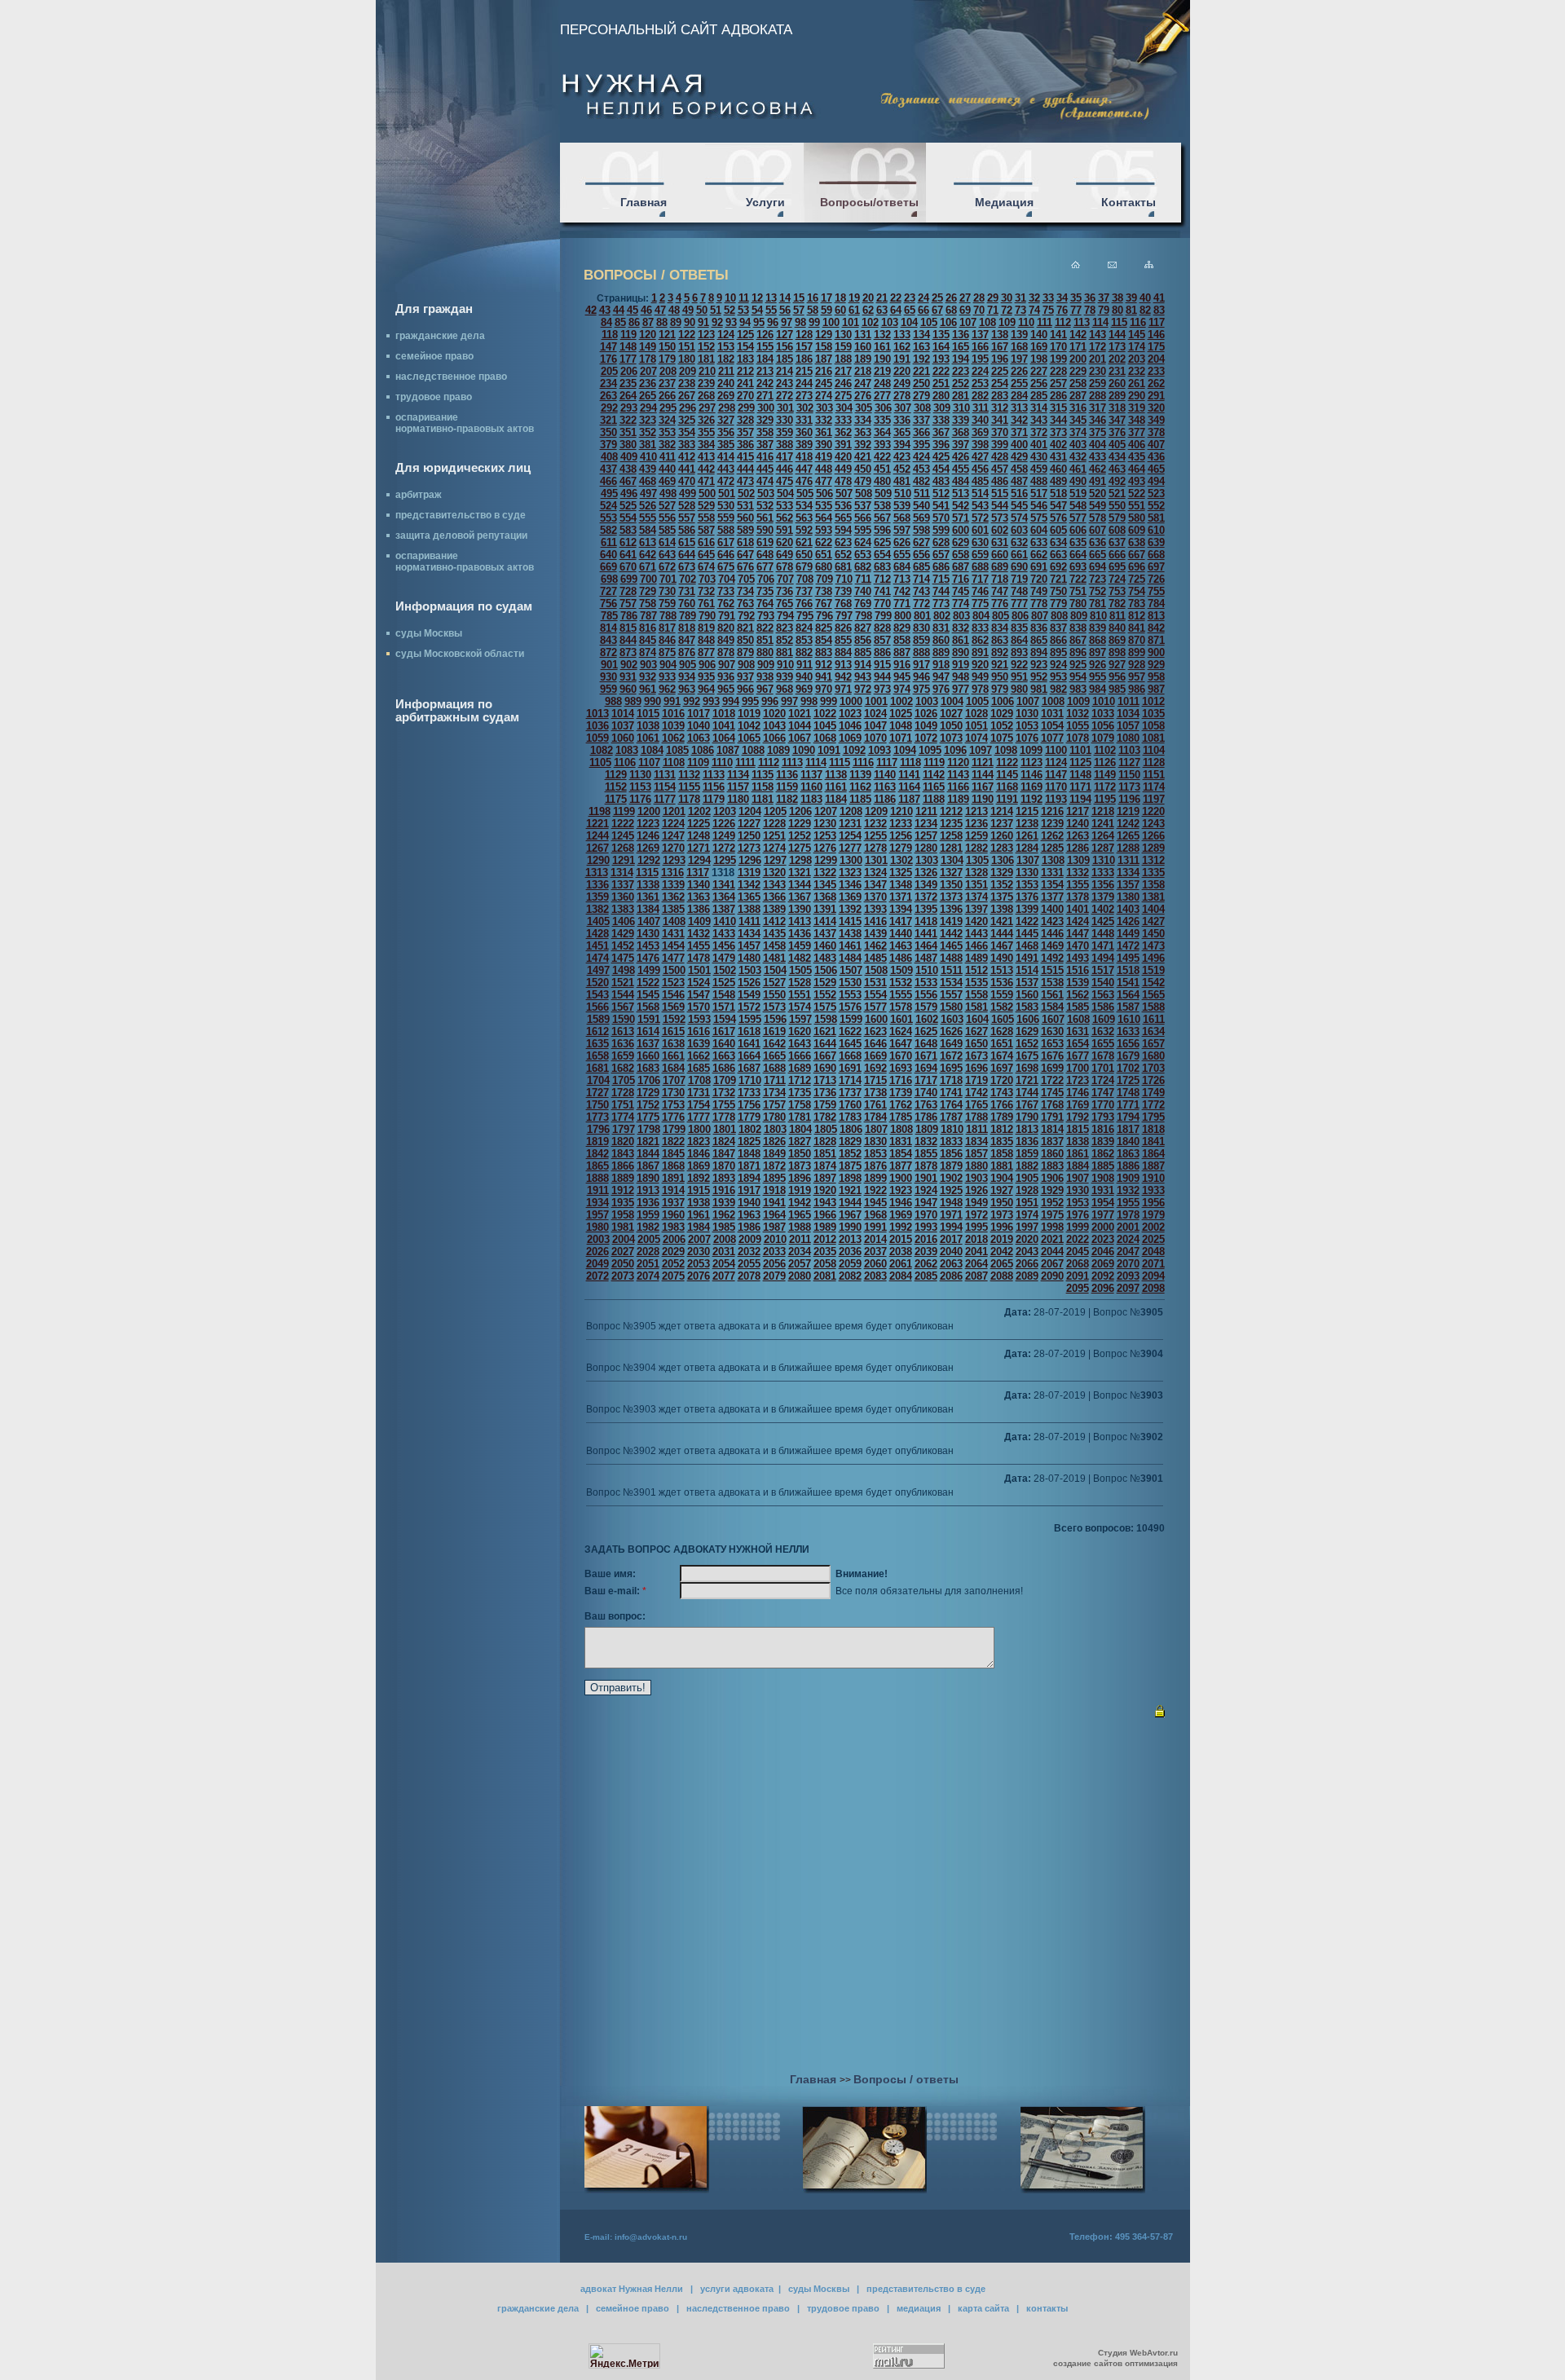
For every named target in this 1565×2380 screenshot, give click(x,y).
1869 (699, 1166)
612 (628, 542)
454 (941, 469)
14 (785, 298)
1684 (673, 1068)
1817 (1128, 1129)
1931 (1103, 1190)
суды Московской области (460, 654)
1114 (816, 762)
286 (1058, 396)
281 (961, 396)
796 (824, 616)
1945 (875, 1203)
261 (1137, 383)
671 (648, 567)
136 (961, 335)
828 (882, 628)
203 (1137, 359)
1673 (976, 1056)
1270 (673, 848)
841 (1137, 628)
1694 (926, 1068)
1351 (976, 885)
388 (785, 445)
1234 (926, 824)
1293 (674, 860)
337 (921, 420)
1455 (699, 946)
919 (961, 665)
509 (883, 494)
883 (824, 652)
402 (1058, 445)
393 (882, 445)
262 (1156, 383)
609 (1137, 530)
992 (692, 701)
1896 (800, 1178)
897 (1098, 652)
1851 (825, 1154)
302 (805, 408)
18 (840, 298)
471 (706, 481)
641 (628, 555)
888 (921, 652)
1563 (1103, 995)
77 (1076, 310)
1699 (1052, 1068)
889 (941, 652)
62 (868, 310)
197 (1019, 359)
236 (648, 383)
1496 (1153, 958)
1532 (901, 983)
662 (1039, 555)
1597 (800, 1019)
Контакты (1129, 202)
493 (1137, 481)
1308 (1053, 860)
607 (1098, 530)
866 (1058, 640)
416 (765, 457)
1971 (951, 1215)
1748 (1128, 1093)
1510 (927, 970)
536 (843, 506)
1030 (1027, 714)
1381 (1153, 897)
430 (1039, 457)
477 (824, 481)
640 (608, 555)
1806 (851, 1129)
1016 (673, 714)
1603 (952, 1019)
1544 (623, 995)
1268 (623, 848)
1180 (738, 799)
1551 (800, 995)
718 (1000, 579)
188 (843, 359)
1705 (624, 1080)
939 (785, 677)
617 (726, 542)
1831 (901, 1142)
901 (609, 665)
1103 (1129, 750)
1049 (926, 726)
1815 (1078, 1129)
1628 (1002, 1031)
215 (804, 371)
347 (1117, 420)
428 (1000, 457)
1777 (699, 1117)
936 (726, 677)
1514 (1027, 970)
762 (726, 604)
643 (667, 555)
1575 (825, 1007)
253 (980, 383)
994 (731, 701)
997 (789, 701)
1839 (1103, 1142)
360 (804, 432)
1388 (749, 909)
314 (1039, 408)
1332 (1078, 873)
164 (941, 347)
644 (687, 555)
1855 (926, 1154)
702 (688, 579)
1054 (1052, 726)
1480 (749, 958)
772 (921, 604)
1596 (775, 1019)
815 (628, 628)
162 (902, 347)
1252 (800, 836)
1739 (901, 1093)
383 (687, 445)
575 (1039, 518)
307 (903, 408)
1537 (1027, 983)
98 (800, 322)
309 (942, 408)
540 (921, 506)
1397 (976, 909)
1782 (825, 1117)
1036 (597, 726)
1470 (1078, 946)
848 (706, 640)
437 (608, 469)
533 (785, 506)
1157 (738, 787)
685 (921, 567)
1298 (800, 860)
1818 (1153, 1129)
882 (804, 652)
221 (921, 371)
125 (745, 335)
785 (609, 616)
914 (863, 665)
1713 (825, 1080)
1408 (674, 921)
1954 (1103, 1203)
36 (1090, 298)
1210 (902, 811)
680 (824, 567)
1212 (951, 811)
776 (1000, 604)
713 (902, 579)
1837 (1052, 1142)
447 (804, 469)
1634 (1153, 1031)
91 (703, 322)
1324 (875, 873)
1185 (860, 799)
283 (1000, 396)
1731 (699, 1093)
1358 (1153, 885)
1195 (1105, 799)
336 (902, 420)
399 (1000, 445)
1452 (623, 946)
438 (628, 469)
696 (1137, 567)
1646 (875, 1044)
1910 (1153, 1178)
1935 (623, 1203)
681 (843, 567)
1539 (1078, 983)
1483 (825, 958)
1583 (1027, 1007)
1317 (698, 873)
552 (1156, 506)
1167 (983, 787)
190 (882, 359)
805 (1001, 616)
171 (1078, 347)
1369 (850, 897)
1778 (724, 1117)
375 (1098, 432)
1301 (876, 860)
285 (1039, 396)
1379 (1103, 897)
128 (804, 335)
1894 (749, 1178)
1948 (951, 1203)
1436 (800, 934)
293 (629, 408)
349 (1156, 420)
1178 (689, 799)
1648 (926, 1044)
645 (706, 555)
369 (980, 432)
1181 (763, 799)
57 (799, 310)
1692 (875, 1068)
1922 (875, 1190)
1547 (699, 995)
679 (804, 567)
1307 (1028, 860)
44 (619, 310)
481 (902, 481)
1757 (774, 1105)
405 (1117, 445)
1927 (1002, 1190)
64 (896, 310)
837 (1058, 628)
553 (608, 518)
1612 (597, 1031)
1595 (750, 1019)
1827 (800, 1142)
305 (864, 408)
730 (667, 591)
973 (882, 689)
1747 (1103, 1093)
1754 (699, 1105)
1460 (825, 946)
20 (868, 298)
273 (804, 396)
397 (961, 445)
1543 (597, 995)
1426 (1128, 921)
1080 (1128, 738)
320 (1156, 408)
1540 (1103, 983)
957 (1137, 677)
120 (648, 335)
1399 (1027, 909)
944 (882, 677)
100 (831, 322)
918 (941, 665)
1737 (850, 1093)
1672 (951, 1056)
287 (1078, 396)
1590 (624, 1019)
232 (1137, 371)
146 (1156, 335)
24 (924, 298)
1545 (648, 995)
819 (706, 628)
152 (706, 347)
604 (1039, 530)
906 (707, 665)
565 (843, 518)
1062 (673, 738)
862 (980, 640)
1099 (1031, 750)
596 (882, 530)
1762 (901, 1105)
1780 (774, 1117)
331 (804, 420)
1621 (825, 1031)
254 (1000, 383)
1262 (1052, 836)
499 (688, 494)
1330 (1027, 873)
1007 (1028, 701)
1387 (724, 909)
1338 (648, 885)
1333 (1103, 873)
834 (1000, 628)
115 (1119, 322)
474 (765, 481)
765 (785, 604)
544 (1000, 506)
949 (980, 677)
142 (1078, 335)
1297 (775, 860)
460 (1058, 469)
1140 (885, 775)
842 (1156, 628)
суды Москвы (429, 633)
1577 (875, 1007)
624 (863, 542)
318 (1117, 408)
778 (1039, 604)
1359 (597, 897)
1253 (825, 836)
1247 (673, 836)
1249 (724, 836)
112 (1063, 322)
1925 (951, 1190)
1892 (699, 1178)
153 (726, 347)
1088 (753, 750)
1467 (1002, 946)
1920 (825, 1190)
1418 (926, 921)
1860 (1052, 1154)
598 (921, 530)
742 (902, 591)
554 (628, 518)
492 (1117, 481)
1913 (648, 1190)
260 (1117, 383)
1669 (875, 1056)
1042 (749, 726)
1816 (1103, 1129)
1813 (1027, 1129)
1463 (901, 946)
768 (843, 604)
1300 (851, 860)
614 (667, 542)
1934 (597, 1203)
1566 (597, 1007)
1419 (951, 921)
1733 (749, 1093)
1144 (983, 775)
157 (804, 347)
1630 (1052, 1031)
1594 (725, 1019)
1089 (778, 750)
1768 (1052, 1105)
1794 (1128, 1117)
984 (1098, 689)
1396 (951, 909)
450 (863, 469)
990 (652, 701)
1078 (1078, 738)
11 (744, 298)
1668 (850, 1056)
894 (1039, 652)
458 (1019, 469)
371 (1019, 432)
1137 (811, 775)
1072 (926, 738)
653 (863, 555)
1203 (725, 811)
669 (608, 567)
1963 (749, 1215)
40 (1145, 298)
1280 (926, 848)
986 (1137, 689)
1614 (648, 1031)
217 (843, 371)
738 (824, 591)
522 (1137, 494)
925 (1078, 665)
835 (1019, 628)
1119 (934, 762)
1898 (850, 1178)
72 (1007, 310)
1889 (623, 1178)
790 (707, 616)
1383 (623, 909)
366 (921, 432)
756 (608, 604)
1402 (1103, 909)
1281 (951, 848)
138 (1000, 335)
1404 (1153, 909)
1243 (1153, 824)
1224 (673, 824)
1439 (875, 934)
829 (902, 628)
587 (706, 530)
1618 (749, 1031)
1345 (825, 885)
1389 (774, 909)
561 (765, 518)
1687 (749, 1068)
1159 (787, 787)
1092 (854, 750)
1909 (1128, 1178)
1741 (951, 1093)
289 (1117, 396)
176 (608, 359)
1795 (1153, 1117)
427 (980, 457)
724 (1117, 579)
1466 (976, 946)
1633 (1128, 1031)
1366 (774, 897)
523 (1156, 494)
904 (668, 665)
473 (745, 481)
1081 (1153, 738)
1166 (958, 787)
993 (711, 701)
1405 (598, 921)
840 (1117, 628)
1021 (800, 714)
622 (824, 542)
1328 (976, 873)
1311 (1129, 860)
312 (1000, 408)
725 (1137, 579)
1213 (976, 811)
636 (1098, 542)
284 (1019, 396)
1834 (976, 1142)
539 (902, 506)
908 (746, 665)
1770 (1103, 1105)
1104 (1154, 750)
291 (1156, 396)
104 (909, 322)
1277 (850, 848)
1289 (1153, 848)
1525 (724, 983)
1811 (977, 1129)
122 (687, 335)
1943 (825, 1203)
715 (941, 579)
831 (941, 628)
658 (961, 555)
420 (843, 457)
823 (785, 628)
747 (1000, 591)
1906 (1052, 1178)
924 (1058, 665)
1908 (1103, 1178)
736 (785, 591)
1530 (850, 983)
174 (1137, 347)
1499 (649, 970)
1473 (1153, 946)
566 (863, 518)
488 (1039, 481)
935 (706, 677)
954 (1078, 677)
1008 (1053, 701)
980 (1019, 689)
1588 (1153, 1007)
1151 (1154, 775)
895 (1058, 652)
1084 (652, 750)
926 (1098, 665)
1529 (825, 983)
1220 (1153, 811)
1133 (714, 775)
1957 (597, 1215)
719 (1019, 579)
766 (804, 604)
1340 (699, 885)
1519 (1153, 970)
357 (745, 432)
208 (668, 371)
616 (706, 542)
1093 (879, 750)
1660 (648, 1056)
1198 (600, 811)
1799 (674, 1129)
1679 (1128, 1056)
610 (1156, 530)
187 (824, 359)
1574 (800, 1007)
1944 (850, 1203)
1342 (749, 885)
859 (921, 640)
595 (863, 530)
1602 (927, 1019)
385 (726, 445)
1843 (623, 1154)
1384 (648, 909)
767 (824, 604)
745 (961, 591)
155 (765, 347)
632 (1019, 542)
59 (827, 310)
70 (979, 310)
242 (765, 383)
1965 (800, 1215)
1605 (1003, 1019)
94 (745, 322)
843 (608, 640)
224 (980, 371)
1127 (1129, 762)
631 (1000, 542)
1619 (774, 1031)
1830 (875, 1142)
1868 (673, 1166)
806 (1020, 616)
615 (687, 542)
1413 (800, 921)
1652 (1027, 1044)
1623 (875, 1031)
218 (863, 371)
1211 (926, 811)
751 (1078, 591)
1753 (673, 1105)
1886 (1128, 1166)
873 (628, 652)
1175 (616, 799)
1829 (850, 1142)
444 (745, 469)
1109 (698, 762)
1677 (1078, 1056)
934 (687, 677)
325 (687, 420)
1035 (1153, 714)
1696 (976, 1068)
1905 (1027, 1178)
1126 (1105, 762)
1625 (926, 1031)
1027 (951, 714)
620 (785, 542)
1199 (624, 811)
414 (726, 457)
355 (706, 432)
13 (771, 298)
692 (1058, 567)
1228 (774, 824)
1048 (901, 726)
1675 (1027, 1056)
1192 (1032, 799)
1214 (1002, 811)
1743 (1002, 1093)
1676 (1052, 1056)
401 (1039, 445)
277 (882, 396)
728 (628, 591)
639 (1156, 542)
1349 (926, 885)
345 (1078, 420)
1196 (1129, 799)
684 (902, 567)
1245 (623, 836)
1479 (724, 958)
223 (961, 371)
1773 (597, 1117)
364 (882, 432)
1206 (800, 811)
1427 (1153, 921)
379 (608, 445)
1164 (909, 787)
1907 (1078, 1178)
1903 (976, 1178)
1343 (774, 885)
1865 (597, 1166)
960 (628, 689)
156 (785, 347)
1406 (624, 921)
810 (1098, 616)
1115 (840, 762)
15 (799, 298)
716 (961, 579)
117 (1157, 322)
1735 (800, 1093)
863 (1000, 640)
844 (628, 640)
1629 (1027, 1031)
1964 (774, 1215)
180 (687, 359)
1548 (724, 995)
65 (910, 310)
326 (706, 420)
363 (863, 432)
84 (606, 322)
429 (1019, 457)
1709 (725, 1080)
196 (1000, 359)
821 (745, 628)
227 (1039, 371)
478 (843, 481)
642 (648, 555)
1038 (648, 726)
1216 (1052, 811)
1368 (825, 897)
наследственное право (451, 377)
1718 (951, 1080)
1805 (826, 1129)
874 (648, 652)
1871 (749, 1166)
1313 (597, 873)
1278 (875, 848)
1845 (673, 1154)
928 (1137, 665)
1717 (926, 1080)
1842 (597, 1154)
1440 (901, 934)
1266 (1153, 836)
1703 (1153, 1068)
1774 (623, 1117)
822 (765, 628)
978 (980, 689)
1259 (976, 836)
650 (804, 555)
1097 (981, 750)
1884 (1078, 1166)
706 (766, 579)
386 (745, 445)
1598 (826, 1019)
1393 (875, 909)
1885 (1103, 1166)
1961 (699, 1215)
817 (667, 628)
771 (902, 604)
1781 (800, 1117)
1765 (976, 1105)
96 (773, 322)
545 (1019, 506)
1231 (850, 824)
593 (824, 530)
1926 (976, 1190)
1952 (1052, 1203)
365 (902, 432)
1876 (875, 1166)
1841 (1153, 1142)
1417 (901, 921)
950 (1000, 677)
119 (628, 335)
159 (843, 347)
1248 (699, 836)
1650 (976, 1044)
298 (727, 408)
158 (824, 347)
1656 (1128, 1044)
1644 (825, 1044)
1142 (934, 775)
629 (961, 542)
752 (1098, 591)
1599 (851, 1019)
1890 (648, 1178)
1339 (673, 885)
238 (687, 383)
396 (941, 445)
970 (824, 689)
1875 (850, 1166)
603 (1019, 530)
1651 (1002, 1044)
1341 (724, 885)
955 (1098, 677)
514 (980, 494)
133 (902, 335)
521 (1117, 494)
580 (1137, 518)
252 (961, 383)
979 (1000, 689)
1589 (598, 1019)
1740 (926, 1093)
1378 (1078, 897)
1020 (774, 714)
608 (1117, 530)
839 (1098, 628)
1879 (951, 1166)
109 (1007, 322)
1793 (1103, 1117)
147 (608, 347)
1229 (800, 824)
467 (628, 481)
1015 (648, 714)
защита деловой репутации (461, 535)
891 (980, 652)
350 (608, 432)
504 (785, 494)
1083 (627, 750)
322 (628, 420)
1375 (1002, 897)
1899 (875, 1178)
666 (1117, 555)
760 (687, 604)
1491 (1027, 958)
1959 (648, 1215)
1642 (774, 1044)
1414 (825, 921)
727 (608, 591)
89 (676, 322)
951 (1019, 677)
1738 (875, 1093)
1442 (951, 934)
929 (1156, 665)
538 (882, 506)
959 (608, 689)
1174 (1154, 787)
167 (1000, 347)
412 (687, 457)
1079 (1103, 738)
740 (863, 591)
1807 (876, 1129)
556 (667, 518)
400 (1019, 445)
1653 (1052, 1044)
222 (941, 371)
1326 (926, 873)
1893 (724, 1178)
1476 (648, 958)
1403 (1128, 909)
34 (1062, 298)
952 (1039, 677)
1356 (1103, 885)
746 (980, 591)
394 (902, 445)
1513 (1002, 970)
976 (941, 689)
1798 (649, 1129)
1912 (623, 1190)
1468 (1027, 946)
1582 (1002, 1007)
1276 (825, 848)
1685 (699, 1068)
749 (1039, 591)
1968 (875, 1215)
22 (896, 298)
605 (1058, 530)
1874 (825, 1166)
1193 (1056, 799)
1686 (724, 1068)
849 (726, 640)
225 (1000, 371)
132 (882, 335)
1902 (951, 1178)
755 (1156, 591)
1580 (951, 1007)
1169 (1032, 787)
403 (1078, 445)
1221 (597, 824)
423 (902, 457)
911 (805, 665)
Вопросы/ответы (869, 202)
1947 (926, 1203)
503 (766, 494)
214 (785, 371)
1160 (811, 787)
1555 (901, 995)
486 (1000, 481)
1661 (673, 1056)
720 (1039, 579)
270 (745, 396)
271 (765, 396)
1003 (927, 701)
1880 (976, 1166)
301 (785, 408)
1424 (1078, 921)
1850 (800, 1154)
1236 (976, 824)
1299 (826, 860)
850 (745, 640)
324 (667, 420)
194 (961, 359)
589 (745, 530)
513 (961, 494)
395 (921, 445)
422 (882, 457)
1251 (774, 836)
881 (785, 652)
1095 (930, 750)
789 (688, 616)
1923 (901, 1190)
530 (726, 506)
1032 (1078, 714)
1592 (674, 1019)
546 (1039, 506)
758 (648, 604)
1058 (1153, 726)
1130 (640, 775)
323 (648, 420)
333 (843, 420)
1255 (875, 836)
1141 (909, 775)
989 (633, 701)
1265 (1128, 836)
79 (1104, 310)
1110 (722, 762)
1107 (649, 762)
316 (1078, 408)
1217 (1078, 811)
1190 (983, 799)
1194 (1080, 799)
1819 (597, 1142)
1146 (1032, 775)
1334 (1128, 873)
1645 (850, 1044)
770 (882, 604)
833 (980, 628)
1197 (1154, 799)
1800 (699, 1129)
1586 (1103, 1007)
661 (1019, 555)
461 (1078, 469)
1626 (951, 1031)
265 (648, 396)
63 (882, 310)
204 (1156, 359)
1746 (1078, 1093)
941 (824, 677)
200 (1078, 359)
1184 (836, 799)
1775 (648, 1117)
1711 (775, 1080)
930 (608, 677)
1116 (863, 762)
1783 (850, 1117)
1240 (1078, 824)
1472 (1128, 946)
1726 (1153, 1080)
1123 (1032, 762)
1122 (1007, 762)
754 (1137, 591)
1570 (699, 1007)
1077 (1052, 738)
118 (610, 335)
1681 (597, 1068)
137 (980, 335)
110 (1026, 322)
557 (687, 518)
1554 (875, 995)
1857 (976, 1154)
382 (667, 445)
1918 (774, 1190)
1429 (623, 934)
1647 (901, 1044)
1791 (1052, 1117)
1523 (673, 983)
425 (941, 457)
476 (804, 481)
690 (1019, 567)
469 (667, 481)
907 (727, 665)
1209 (876, 811)
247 (863, 383)
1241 (1103, 824)
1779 (749, 1117)
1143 (958, 775)
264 (628, 396)
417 (785, 457)
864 (1019, 640)
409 (629, 457)
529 (706, 506)
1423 (1052, 921)
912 (824, 665)
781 (1098, 604)
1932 (1128, 1190)
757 (628, 604)
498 (668, 494)
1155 (689, 787)
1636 (623, 1044)
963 (687, 689)
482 (921, 481)
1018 (724, 714)
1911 (598, 1190)
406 (1137, 445)
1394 (901, 909)
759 (667, 604)
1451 (597, 946)
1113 (792, 762)
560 (745, 518)
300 (766, 408)
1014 (623, 714)
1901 (926, 1178)
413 (706, 457)
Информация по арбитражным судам (457, 710)
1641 (749, 1044)
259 (1098, 383)
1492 (1052, 958)
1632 (1103, 1031)
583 (628, 530)
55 (771, 310)
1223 (648, 824)
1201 (674, 811)
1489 (976, 958)
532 (765, 506)
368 (961, 432)
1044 (800, 726)
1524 (699, 983)
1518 (1128, 970)
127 (785, 335)
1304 (952, 860)
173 (1117, 347)
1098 (1006, 750)
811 (1118, 616)
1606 (1028, 1019)
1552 (825, 995)
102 (870, 322)
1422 (1027, 921)
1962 (724, 1215)
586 (687, 530)
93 (731, 322)
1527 (774, 983)
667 (1137, 555)
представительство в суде (461, 515)
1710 (750, 1080)
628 (941, 542)
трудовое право (434, 397)
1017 (699, 714)
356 (726, 432)
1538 (1052, 983)
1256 (901, 836)
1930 (1078, 1190)
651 (824, 555)
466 (608, 481)
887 (902, 652)
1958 (623, 1215)
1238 (1027, 824)
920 (980, 665)
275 (843, 396)
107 (968, 322)
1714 (850, 1080)
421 (863, 457)
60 (840, 310)
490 (1078, 481)
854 (824, 640)
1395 (926, 909)
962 (667, 689)
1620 (800, 1031)
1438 (850, 934)
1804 (800, 1129)
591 (785, 530)
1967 (850, 1215)
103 (890, 322)
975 (921, 689)
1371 (901, 897)
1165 (934, 787)
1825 (749, 1142)
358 (765, 432)
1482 (800, 958)
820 (726, 628)
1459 (800, 946)
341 (1000, 420)
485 (980, 481)
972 (863, 689)
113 (1082, 322)
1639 (699, 1044)
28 (979, 298)
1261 (1027, 836)
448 (824, 469)
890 (961, 652)
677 (765, 567)
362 (843, 432)
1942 (800, 1203)
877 (706, 652)
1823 (699, 1142)
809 (1079, 616)
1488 (951, 958)
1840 (1128, 1142)
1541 (1128, 983)
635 (1078, 542)
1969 (901, 1215)
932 (648, 677)
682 (863, 567)
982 (1058, 689)
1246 (648, 836)
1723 (1078, 1080)
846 (667, 640)
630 (980, 542)
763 (745, 604)
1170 (1056, 787)
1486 (901, 958)
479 (863, 481)
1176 (640, 799)
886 (882, 652)
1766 (1002, 1105)
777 (1019, 604)
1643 (800, 1044)
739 (843, 591)
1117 (887, 762)
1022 (825, 714)
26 (951, 298)
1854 (901, 1154)
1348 (901, 885)
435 (1137, 457)
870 (1137, 640)
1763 (926, 1105)
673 (687, 567)
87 (648, 322)
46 (646, 310)
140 (1039, 335)
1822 (673, 1142)
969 (804, 689)
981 (1039, 689)
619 (765, 542)
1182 (787, 799)
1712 (800, 1080)
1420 (976, 921)
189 (863, 359)
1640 (724, 1044)
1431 (673, 934)
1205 (775, 811)
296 (688, 408)
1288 (1128, 848)
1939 (724, 1203)
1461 (850, 946)
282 (980, 396)
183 (745, 359)
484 (961, 481)
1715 (875, 1080)
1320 (774, 873)
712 (882, 579)
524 (608, 506)
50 (702, 310)
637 (1117, 542)
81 (1131, 310)
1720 (1002, 1080)
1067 (800, 738)
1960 (673, 1215)
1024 (875, 714)
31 (1021, 298)
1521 (623, 983)
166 (980, 347)
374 (1078, 432)
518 (1058, 494)
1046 (850, 726)
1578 (901, 1007)
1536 (1002, 983)
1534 (951, 983)
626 (902, 542)
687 (961, 567)
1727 (597, 1093)
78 (1090, 310)
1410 (725, 921)
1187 (909, 799)
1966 (825, 1215)
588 (726, 530)
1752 (648, 1105)
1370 (875, 897)
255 (1019, 383)
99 (814, 322)
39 (1131, 298)
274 (824, 396)
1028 (976, 714)
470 (687, 481)
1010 (1104, 701)
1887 (1153, 1166)
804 (981, 616)
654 (882, 555)
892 (1000, 652)
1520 (597, 983)
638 (1137, 542)
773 (941, 604)
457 (1000, 469)
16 (813, 298)
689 (1000, 567)
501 (727, 494)
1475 (623, 958)
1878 (926, 1166)
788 (668, 616)
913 (843, 665)
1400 (1052, 909)
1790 (1027, 1117)
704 (727, 579)
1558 (976, 995)
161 (882, 347)
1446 (1052, 934)
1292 (649, 860)
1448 (1103, 934)
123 (706, 335)
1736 (825, 1093)
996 (770, 701)
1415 (850, 921)
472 (726, 481)
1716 (901, 1080)
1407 (649, 921)
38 (1118, 298)
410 (648, 457)
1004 (952, 701)
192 (921, 359)
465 (1156, 469)
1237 (1002, 824)
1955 (1128, 1203)
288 (1098, 396)
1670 (901, 1056)
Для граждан (434, 309)
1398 (1002, 909)
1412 (774, 921)
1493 (1078, 958)
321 (608, 420)
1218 (1103, 811)
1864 (1153, 1154)
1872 (774, 1166)
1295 (725, 860)
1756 (749, 1105)
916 (902, 665)
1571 (724, 1007)
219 (882, 371)
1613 (623, 1031)
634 (1058, 542)
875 (667, 652)
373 (1058, 432)
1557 (951, 995)
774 (961, 604)
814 (608, 628)
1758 (800, 1105)
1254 (850, 836)
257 (1058, 383)
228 (1058, 371)
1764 (951, 1105)
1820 (623, 1142)
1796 (598, 1129)
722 (1078, 579)
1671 (926, 1056)
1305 (977, 860)
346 (1098, 420)
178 (648, 359)
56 (785, 310)
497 (648, 494)
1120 (958, 762)
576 (1058, 518)
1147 (1056, 775)
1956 (1153, 1203)
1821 (648, 1142)
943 (863, 677)
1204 (750, 811)
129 (824, 335)
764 (765, 604)
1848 (749, 1154)
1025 (901, 714)
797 (844, 616)
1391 (825, 909)
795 (805, 616)
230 (1098, 371)
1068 (825, 738)
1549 (749, 995)
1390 (800, 909)
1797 (624, 1129)
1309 (1078, 860)
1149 (1105, 775)
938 (765, 677)
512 (941, 494)
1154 (665, 787)
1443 (976, 934)
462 (1098, 469)
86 (634, 322)
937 (745, 677)
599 (941, 530)
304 (844, 408)
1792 (1078, 1117)
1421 (1002, 921)
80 (1118, 310)
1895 (774, 1178)
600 (961, 530)
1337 (623, 885)
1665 (774, 1056)
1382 (597, 909)
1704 (598, 1080)
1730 (673, 1093)
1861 (1078, 1154)
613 (648, 542)
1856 (951, 1154)
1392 (850, 909)
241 (745, 383)
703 (707, 579)
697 (1156, 567)
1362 (673, 897)
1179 (714, 799)
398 (980, 445)
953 (1058, 677)
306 (883, 408)
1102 (1105, 750)
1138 (836, 775)
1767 (1027, 1105)
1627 (976, 1031)
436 (1156, 457)
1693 (901, 1068)
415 (745, 457)
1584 (1052, 1007)
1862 (1103, 1154)
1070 (875, 738)
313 (1019, 408)
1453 (648, 946)
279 (921, 396)
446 (785, 469)
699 (629, 579)
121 (667, 335)
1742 (976, 1093)
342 (1019, 420)
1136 (787, 775)
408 (609, 457)
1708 (699, 1080)
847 (687, 640)
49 (688, 310)
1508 (876, 970)
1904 (1002, 1178)
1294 (699, 860)
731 (687, 591)
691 (1039, 567)
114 (1100, 322)
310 (961, 408)
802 (942, 616)
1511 (952, 970)
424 (921, 457)
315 (1058, 408)
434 (1117, 457)
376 (1117, 432)
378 (1156, 432)
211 (726, 371)
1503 (750, 970)
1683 (648, 1068)
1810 (952, 1129)
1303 (927, 860)
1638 (673, 1044)
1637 (648, 1044)
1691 (850, 1068)
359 (785, 432)
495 (609, 494)
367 (941, 432)
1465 (951, 946)
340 (980, 420)
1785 (901, 1117)
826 (843, 628)
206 (629, 371)
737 (804, 591)
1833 (951, 1142)
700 (648, 579)
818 (687, 628)
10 (730, 298)
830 (921, 628)
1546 (673, 995)
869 (1117, 640)
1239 (1052, 824)
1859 (1027, 1154)
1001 (876, 701)
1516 (1078, 970)
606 (1078, 530)
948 (961, 677)
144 (1117, 335)
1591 (649, 1019)
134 (921, 335)
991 (672, 701)
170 (1058, 347)
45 (633, 310)
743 (921, 591)
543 (980, 506)
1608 (1078, 1019)
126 (765, 335)
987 (1156, 689)
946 (921, 677)
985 (1117, 689)
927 (1117, 665)
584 (648, 530)
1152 (616, 787)
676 (745, 567)
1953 (1078, 1203)
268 (706, 396)
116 (1138, 322)
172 (1098, 347)
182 (726, 359)
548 (1078, 506)
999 (829, 701)
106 (948, 322)
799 (883, 616)
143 (1098, 335)
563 (804, 518)
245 (824, 383)
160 (863, 347)
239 (706, 383)
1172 (1105, 787)
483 (941, 481)
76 (1062, 310)
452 (902, 469)
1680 (1153, 1056)
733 (726, 591)
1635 (597, 1044)
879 (745, 652)
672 (667, 567)
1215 (1027, 811)
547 (1058, 506)
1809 (927, 1129)
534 (804, 506)
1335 (1153, 873)
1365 (749, 897)
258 (1078, 383)
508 (864, 494)
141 (1058, 335)
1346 (850, 885)
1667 (825, 1056)
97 (787, 322)
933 (667, 677)
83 (1159, 310)
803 (961, 616)
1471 (1103, 946)
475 (785, 481)
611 (609, 542)
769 (863, 604)
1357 (1128, 885)
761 (706, 604)
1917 (749, 1190)
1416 (875, 921)
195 (980, 359)
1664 (749, 1056)
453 (921, 469)
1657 (1153, 1044)
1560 (1027, 995)
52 (730, 310)
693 (1078, 567)
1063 (699, 738)
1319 (749, 873)
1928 (1027, 1190)
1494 (1103, 958)
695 (1117, 567)
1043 (774, 726)
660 (1000, 555)
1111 (745, 762)
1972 (976, 1215)
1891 (673, 1178)
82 (1145, 310)
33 (1048, 298)
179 (667, 359)
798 (864, 616)
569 (921, 518)
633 (1039, 542)
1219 (1128, 811)
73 (1021, 310)
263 (608, 396)
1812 (1002, 1129)
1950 (1002, 1203)
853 (804, 640)
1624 (901, 1031)
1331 (1052, 873)
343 (1039, 420)
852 (785, 640)
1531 (875, 983)
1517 (1103, 970)
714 (921, 579)
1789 (1002, 1117)
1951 (1027, 1203)
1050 (951, 726)
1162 (860, 787)
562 (785, 518)
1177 (665, 799)
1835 (1002, 1142)
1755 (724, 1105)
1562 (1078, 995)
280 (941, 396)
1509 (902, 970)
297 (707, 408)
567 (882, 518)
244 (804, 383)
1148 (1080, 775)
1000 (851, 701)
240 (726, 383)
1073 (951, 738)
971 (843, 689)
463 (1117, 469)
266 (667, 396)
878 (726, 652)
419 (824, 457)
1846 (699, 1154)
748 (1019, 591)
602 (1000, 530)
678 (785, 567)
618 (745, 542)
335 (882, 420)
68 (951, 310)
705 (746, 579)
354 (687, 432)
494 (1156, 481)
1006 (1003, 701)
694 (1098, 567)
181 (706, 359)
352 (648, 432)
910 (785, 665)
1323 (850, 873)
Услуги (765, 202)
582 (608, 530)
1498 (624, 970)
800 (903, 616)
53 (743, 310)
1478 (699, 958)
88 (662, 322)
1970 (926, 1215)
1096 (955, 750)
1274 (774, 848)
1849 (774, 1154)
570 (941, 518)
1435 (774, 934)
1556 (926, 995)
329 (765, 420)
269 (726, 396)
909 (766, 665)
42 (591, 310)
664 (1078, 555)
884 (843, 652)
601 (980, 530)
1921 (850, 1190)
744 (941, 591)
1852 (850, 1154)
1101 (1080, 750)
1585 (1078, 1007)
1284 (1027, 848)
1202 (699, 811)
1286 (1078, 848)
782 (1117, 604)
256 (1039, 383)
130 (843, 335)
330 (785, 420)
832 (961, 628)
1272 (724, 848)
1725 (1128, 1080)
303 (824, 408)
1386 (699, 909)
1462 (875, 946)
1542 (1153, 983)
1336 (597, 885)
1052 (1002, 726)
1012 (1153, 701)
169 (1039, 347)
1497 (598, 970)
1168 (1007, 787)
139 (1019, 335)
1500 (674, 970)
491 (1098, 481)
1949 (976, 1203)
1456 (724, 946)
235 (628, 383)
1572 (749, 1007)
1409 (699, 921)
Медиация (1004, 202)
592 (804, 530)
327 (726, 420)
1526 (749, 983)
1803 (775, 1129)
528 (687, 506)
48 (674, 310)
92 (717, 322)
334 (863, 420)
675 (726, 567)
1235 (951, 824)
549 (1098, 506)
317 (1098, 408)
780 (1078, 604)
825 (824, 628)
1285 (1052, 848)
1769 (1078, 1105)
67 (937, 310)
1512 (976, 970)
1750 (597, 1105)
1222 (623, 824)
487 (1019, 481)
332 (824, 420)
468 (648, 481)
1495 (1128, 958)
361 (824, 432)
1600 (876, 1019)
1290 (598, 860)
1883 (1052, 1166)
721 (1058, 579)
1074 (976, 738)
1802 (750, 1129)
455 (961, 469)
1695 (951, 1068)
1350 (951, 885)
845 (648, 640)
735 (765, 591)
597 (902, 530)
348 (1137, 420)
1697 (1002, 1068)
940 (804, 677)
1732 (724, 1093)
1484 (850, 958)
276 (863, 396)
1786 (926, 1117)
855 (843, 640)
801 (922, 616)
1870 (724, 1166)
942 (843, 677)
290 (1137, 396)
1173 (1129, 787)
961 (648, 689)
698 (609, 579)
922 (1019, 665)
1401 (1078, 909)
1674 (1002, 1056)
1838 (1078, 1142)
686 (941, 567)
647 (745, 555)
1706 (649, 1080)
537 (863, 506)
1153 (640, 787)
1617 (724, 1031)
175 (1156, 347)
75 (1048, 310)
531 (745, 506)
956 (1117, 677)
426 (961, 457)
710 (844, 579)
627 (921, 542)
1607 (1053, 1019)
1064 (724, 738)
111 (1045, 322)
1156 (714, 787)
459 (1039, 469)
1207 (826, 811)
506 (824, 494)
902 (629, 665)
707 (785, 579)
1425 (1103, 921)
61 (854, 310)
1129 (616, 775)
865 (1039, 640)
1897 (825, 1178)
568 (902, 518)
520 (1098, 494)
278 (902, 396)
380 (628, 445)
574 (1019, 518)
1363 (699, 897)
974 (902, 689)
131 (863, 335)
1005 (977, 701)
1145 (1007, 775)
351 (628, 432)
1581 (976, 1007)
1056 (1103, 726)
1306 (1003, 860)
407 (1156, 445)
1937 (673, 1203)
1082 (602, 750)
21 (882, 298)
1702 (1128, 1068)
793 (766, 616)
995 (750, 701)
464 (1137, 469)
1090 (804, 750)
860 (941, 640)
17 (827, 298)
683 (882, 567)
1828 (825, 1142)
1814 (1052, 1129)
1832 (926, 1142)
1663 (724, 1056)
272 (785, 396)
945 (902, 677)
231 (1117, 371)
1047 (875, 726)
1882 (1027, 1166)
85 (620, 322)
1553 (850, 995)
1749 (1153, 1093)
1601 (902, 1019)
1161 (836, 787)
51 (716, 310)
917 (921, 665)
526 (648, 506)
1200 (649, 811)
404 (1098, 445)
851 (765, 640)
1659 (623, 1056)
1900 (901, 1178)
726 (1156, 579)
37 (1104, 298)
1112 (769, 762)
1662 (699, 1056)
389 (804, 445)
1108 (674, 762)
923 (1039, 665)
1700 (1078, 1068)
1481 (774, 958)
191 (902, 359)
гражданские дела (440, 336)
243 (785, 383)
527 (667, 506)
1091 (829, 750)
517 (1039, 494)
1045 (825, 726)
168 (1019, 347)
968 (785, 689)
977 (961, 689)
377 (1137, 432)
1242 (1128, 824)
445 (765, 469)
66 (924, 310)
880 (765, 652)
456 (980, 469)
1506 (826, 970)
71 (993, 310)
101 (851, 322)
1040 (699, 726)
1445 (1027, 934)
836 (1039, 628)
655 (902, 555)
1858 (1002, 1154)
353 (667, 432)
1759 (825, 1105)
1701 (1103, 1068)
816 (648, 628)
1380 (1128, 897)
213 (765, 371)
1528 (800, 983)
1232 (875, 824)
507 (844, 494)
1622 (850, 1031)
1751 (623, 1105)
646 (726, 555)
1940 (749, 1203)
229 (1078, 371)
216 (824, 371)
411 (668, 457)
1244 (597, 836)
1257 (926, 836)
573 (1000, 518)
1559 (1002, 995)
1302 (902, 860)
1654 (1078, 1044)
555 (648, 518)
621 (804, 542)
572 (980, 518)
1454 (673, 946)
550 (1117, 506)
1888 (597, 1178)
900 (1156, 652)
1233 (901, 824)
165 (961, 347)
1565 (1153, 995)
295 (668, 408)
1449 (1128, 934)
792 (746, 616)
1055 (1078, 726)
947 (941, 677)
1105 (600, 762)
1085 (677, 750)
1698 (1027, 1068)
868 (1098, 640)
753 (1117, 591)
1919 (800, 1190)
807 (1040, 616)
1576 (850, 1007)
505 (805, 494)
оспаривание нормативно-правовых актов (465, 423)
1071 (901, 738)
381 (648, 445)
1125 (1080, 762)
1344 (800, 885)
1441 (926, 934)
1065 (749, 738)
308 (922, 408)
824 (804, 628)
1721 (1027, 1080)
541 (941, 506)
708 (805, 579)
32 (1034, 298)
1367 (800, 897)
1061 (648, 738)
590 (765, 530)
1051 (976, 726)
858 (902, 640)
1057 (1128, 726)
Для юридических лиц (463, 467)
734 (745, 591)
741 (882, 591)
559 (726, 518)
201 (1098, 359)
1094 (905, 750)
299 (746, 408)
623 (843, 542)
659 (980, 555)
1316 (672, 873)
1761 (875, 1105)
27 (965, 298)
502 (746, 494)
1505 (800, 970)
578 (1098, 518)
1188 (934, 799)
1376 (1027, 897)
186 (804, 359)
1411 (749, 921)
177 (628, 359)
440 (667, 469)
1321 (800, 873)
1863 (1128, 1154)
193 (941, 359)
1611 (1154, 1019)
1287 (1103, 848)
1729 (648, 1093)
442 (706, 469)
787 (648, 616)
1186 (885, 799)
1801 (725, 1129)
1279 (901, 848)
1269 (648, 848)
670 (628, 567)
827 (863, 628)
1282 (976, 848)
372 (1039, 432)
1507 (851, 970)
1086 (703, 750)
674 (706, 567)
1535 (976, 983)
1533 (926, 983)
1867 (648, 1166)
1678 (1103, 1056)
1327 (951, 873)
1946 (901, 1203)
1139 (860, 775)
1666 (800, 1056)
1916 (724, 1190)
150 (667, 347)
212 (745, 371)
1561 (1052, 995)
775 (980, 604)
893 (1019, 652)
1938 (699, 1203)
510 (903, 494)
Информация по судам (464, 606)
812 (1137, 616)
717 (980, 579)
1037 (623, 726)
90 (690, 322)
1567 (623, 1007)
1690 (825, 1068)
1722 (1052, 1080)
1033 (1103, 714)
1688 (774, 1068)
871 (1156, 640)
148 (628, 347)
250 (921, 383)
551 (1137, 506)
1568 (648, 1007)
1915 (699, 1190)
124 (726, 335)
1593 (699, 1019)
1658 (597, 1056)
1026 (926, 714)
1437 (825, 934)
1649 (951, 1044)
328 (745, 420)
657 (941, 555)
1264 (1103, 836)
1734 (774, 1093)
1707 (674, 1080)
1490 (1002, 958)
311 (981, 408)
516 (1019, 494)
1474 (597, 958)
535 (824, 506)
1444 (1002, 934)
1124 (1056, 762)
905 (688, 665)
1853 (875, 1154)
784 (1156, 604)
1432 (699, 934)
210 (707, 371)
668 (1156, 555)
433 (1098, 457)
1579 (926, 1007)
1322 (825, 873)
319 (1137, 408)
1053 (1027, 726)
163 (921, 347)
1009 (1078, 701)
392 (863, 445)
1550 (774, 995)
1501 (699, 970)
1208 (851, 811)
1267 (597, 848)
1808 (902, 1129)
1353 (1027, 885)
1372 (926, 897)
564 (824, 518)
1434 (749, 934)
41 (1159, 298)
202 (1117, 359)
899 (1137, 652)
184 (765, 359)
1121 (983, 762)
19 (854, 298)
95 (759, 322)
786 (629, 616)
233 (1156, 371)
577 (1078, 518)
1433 (724, 934)
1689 (800, 1068)
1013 (597, 714)
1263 (1078, 836)
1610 (1129, 1019)
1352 (1002, 885)
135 (941, 335)
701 (668, 579)
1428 (597, 934)
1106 (625, 762)
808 (1059, 616)
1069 (850, 738)
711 (863, 579)
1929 (1052, 1190)
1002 (902, 701)
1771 (1128, 1105)
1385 (673, 909)
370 (1000, 432)
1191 (1007, 799)
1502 (725, 970)
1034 (1128, 714)
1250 (749, 836)
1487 (926, 958)
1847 (724, 1154)
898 (1117, 652)
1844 (648, 1154)
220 (902, 371)
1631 (1078, 1031)
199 (1058, 359)
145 (1137, 335)
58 (813, 310)
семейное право (434, 356)
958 (1156, 677)
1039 (673, 726)
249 (902, 383)
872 (608, 652)
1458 (774, 946)
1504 (775, 970)
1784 (875, 1117)
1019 (749, 714)
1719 (976, 1080)
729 (648, 591)
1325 (901, 873)
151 (687, 347)
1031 (1052, 714)
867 (1078, 640)
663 (1058, 555)
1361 (648, 897)
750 (1058, 591)
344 (1058, 420)
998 (809, 701)
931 (628, 677)
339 (961, 420)
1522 (648, 983)
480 (882, 481)
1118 (910, 762)
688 (980, 567)
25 (937, 298)
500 (707, 494)
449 (843, 469)
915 (882, 665)
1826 (774, 1142)
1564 (1128, 995)
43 (605, 310)
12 (757, 298)
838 (1078, 628)
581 (1156, 518)
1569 (673, 1007)
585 (667, 530)
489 (1058, 481)
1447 (1078, 934)
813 (1156, 616)
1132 (689, 775)
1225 (699, 824)
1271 (699, 848)
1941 (774, 1203)
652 (843, 555)
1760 (850, 1105)
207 (648, 371)
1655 (1103, 1044)
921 (1000, 665)
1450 (1153, 934)
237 (667, 383)
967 (765, 689)
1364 (724, 897)
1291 (624, 860)
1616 (699, 1031)
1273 (749, 848)
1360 (623, 897)
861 (961, 640)
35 (1076, 298)
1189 (958, 799)
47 (660, 310)
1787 (951, 1117)
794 (785, 616)
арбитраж (419, 495)
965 (726, 689)
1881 (1002, 1166)
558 (706, 518)
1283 (1002, 848)
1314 (622, 873)
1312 (1153, 860)
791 (727, 616)
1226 (724, 824)
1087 (728, 750)
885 (863, 652)
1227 (749, 824)
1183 (811, 799)
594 (843, 530)
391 (843, 445)
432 (1078, 457)
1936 (648, 1203)
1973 (1002, 1215)
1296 (750, 860)
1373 (951, 897)
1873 (800, 1166)
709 (824, 579)
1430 (648, 934)
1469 (1052, 946)
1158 (763, 787)
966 (745, 689)
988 (613, 701)
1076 (1027, 738)
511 (922, 494)
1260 (1002, 836)
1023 (850, 714)
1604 (977, 1019)
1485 (875, 958)
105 (929, 322)
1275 (800, 848)
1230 (825, 824)
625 (882, 542)
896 (1078, 652)
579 (1117, 518)
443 (726, 469)
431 (1058, 457)
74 (1034, 310)
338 (941, 420)
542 (961, 506)
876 (687, 652)
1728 (623, 1093)
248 (882, 383)
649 (785, 555)
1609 (1104, 1019)
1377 (1052, 897)
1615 (673, 1031)
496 (629, 494)
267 (687, 396)
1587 (1128, 1007)
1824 (724, 1142)
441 (687, 469)
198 (1039, 359)
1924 (926, 1190)
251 (941, 383)
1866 (623, 1166)
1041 (724, 726)
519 (1078, 494)
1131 (665, 775)
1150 (1129, 775)
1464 (926, 946)
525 (628, 506)
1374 (976, 897)
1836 (1027, 1142)
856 (863, 640)
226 (1019, 371)
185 (785, 359)
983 (1078, 689)
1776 (673, 1117)
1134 (738, 775)
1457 (749, 946)
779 (1058, 604)
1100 (1056, 750)
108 (987, 322)
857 (882, 640)
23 (910, 298)
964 (706, 689)
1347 (875, 885)
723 (1098, 579)
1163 (885, 787)
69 (965, 310)
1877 (901, 1166)
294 (648, 408)
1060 (623, 738)
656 (921, 555)
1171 (1080, 787)
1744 (1027, 1093)
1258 (951, 836)
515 (1000, 494)
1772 (1153, 1105)
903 (648, 665)
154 (745, 347)
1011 (1129, 701)
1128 (1154, 762)
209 (688, 371)
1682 (623, 1068)
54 (757, 310)
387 (765, 445)
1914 (673, 1190)
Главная (644, 202)
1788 (976, 1117)
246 (843, 383)
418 (804, 457)
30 (1007, 298)
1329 (1002, 873)
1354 (1052, 885)
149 (648, 347)
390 (824, 445)
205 (609, 371)
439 (648, 469)
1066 (774, 738)
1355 (1078, 885)
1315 (647, 873)
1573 (774, 1007)
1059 (597, 738)
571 (961, 518)
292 (609, 408)
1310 (1104, 860)
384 (706, 445)
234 (608, 383)
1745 (1052, 1093)
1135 (763, 775)
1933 (1153, 1190)
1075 (1002, 738)
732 (706, 591)
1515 (1052, 970)
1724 (1103, 1080)
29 (993, 298)
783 (1137, 604)
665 (1098, 555)
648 (765, 555)
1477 (673, 958)
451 (882, 469)
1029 (1002, 714)
